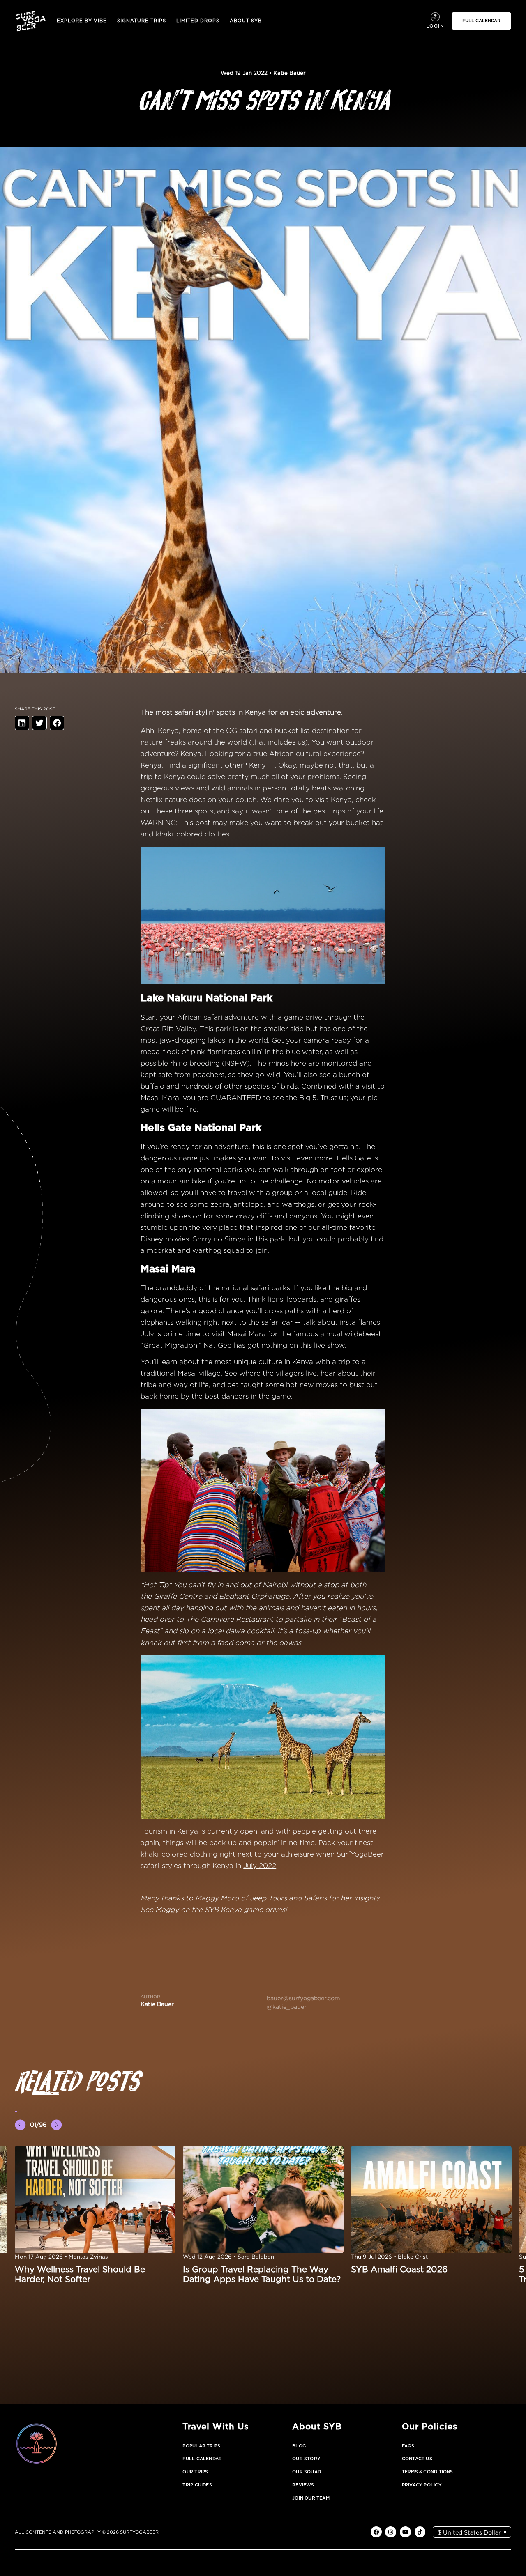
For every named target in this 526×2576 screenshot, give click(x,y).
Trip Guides (197, 2485)
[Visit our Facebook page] (376, 2532)
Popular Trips (201, 2446)
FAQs (408, 2446)
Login (435, 26)
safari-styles (161, 1866)
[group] (95, 2215)
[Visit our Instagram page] (391, 2532)
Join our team (311, 2498)
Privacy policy (422, 2485)
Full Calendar (202, 2459)
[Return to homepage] (31, 21)
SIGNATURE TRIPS (142, 21)
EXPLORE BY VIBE (82, 21)
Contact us (417, 2459)
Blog (299, 2446)
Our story (306, 2459)
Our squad (307, 2472)
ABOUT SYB (246, 21)
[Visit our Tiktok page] (420, 2532)
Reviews (303, 2485)
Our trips (195, 2472)
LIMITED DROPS (198, 21)
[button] (16, 2112)
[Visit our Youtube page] (405, 2532)
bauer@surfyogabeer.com (303, 1998)
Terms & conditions (428, 2472)
